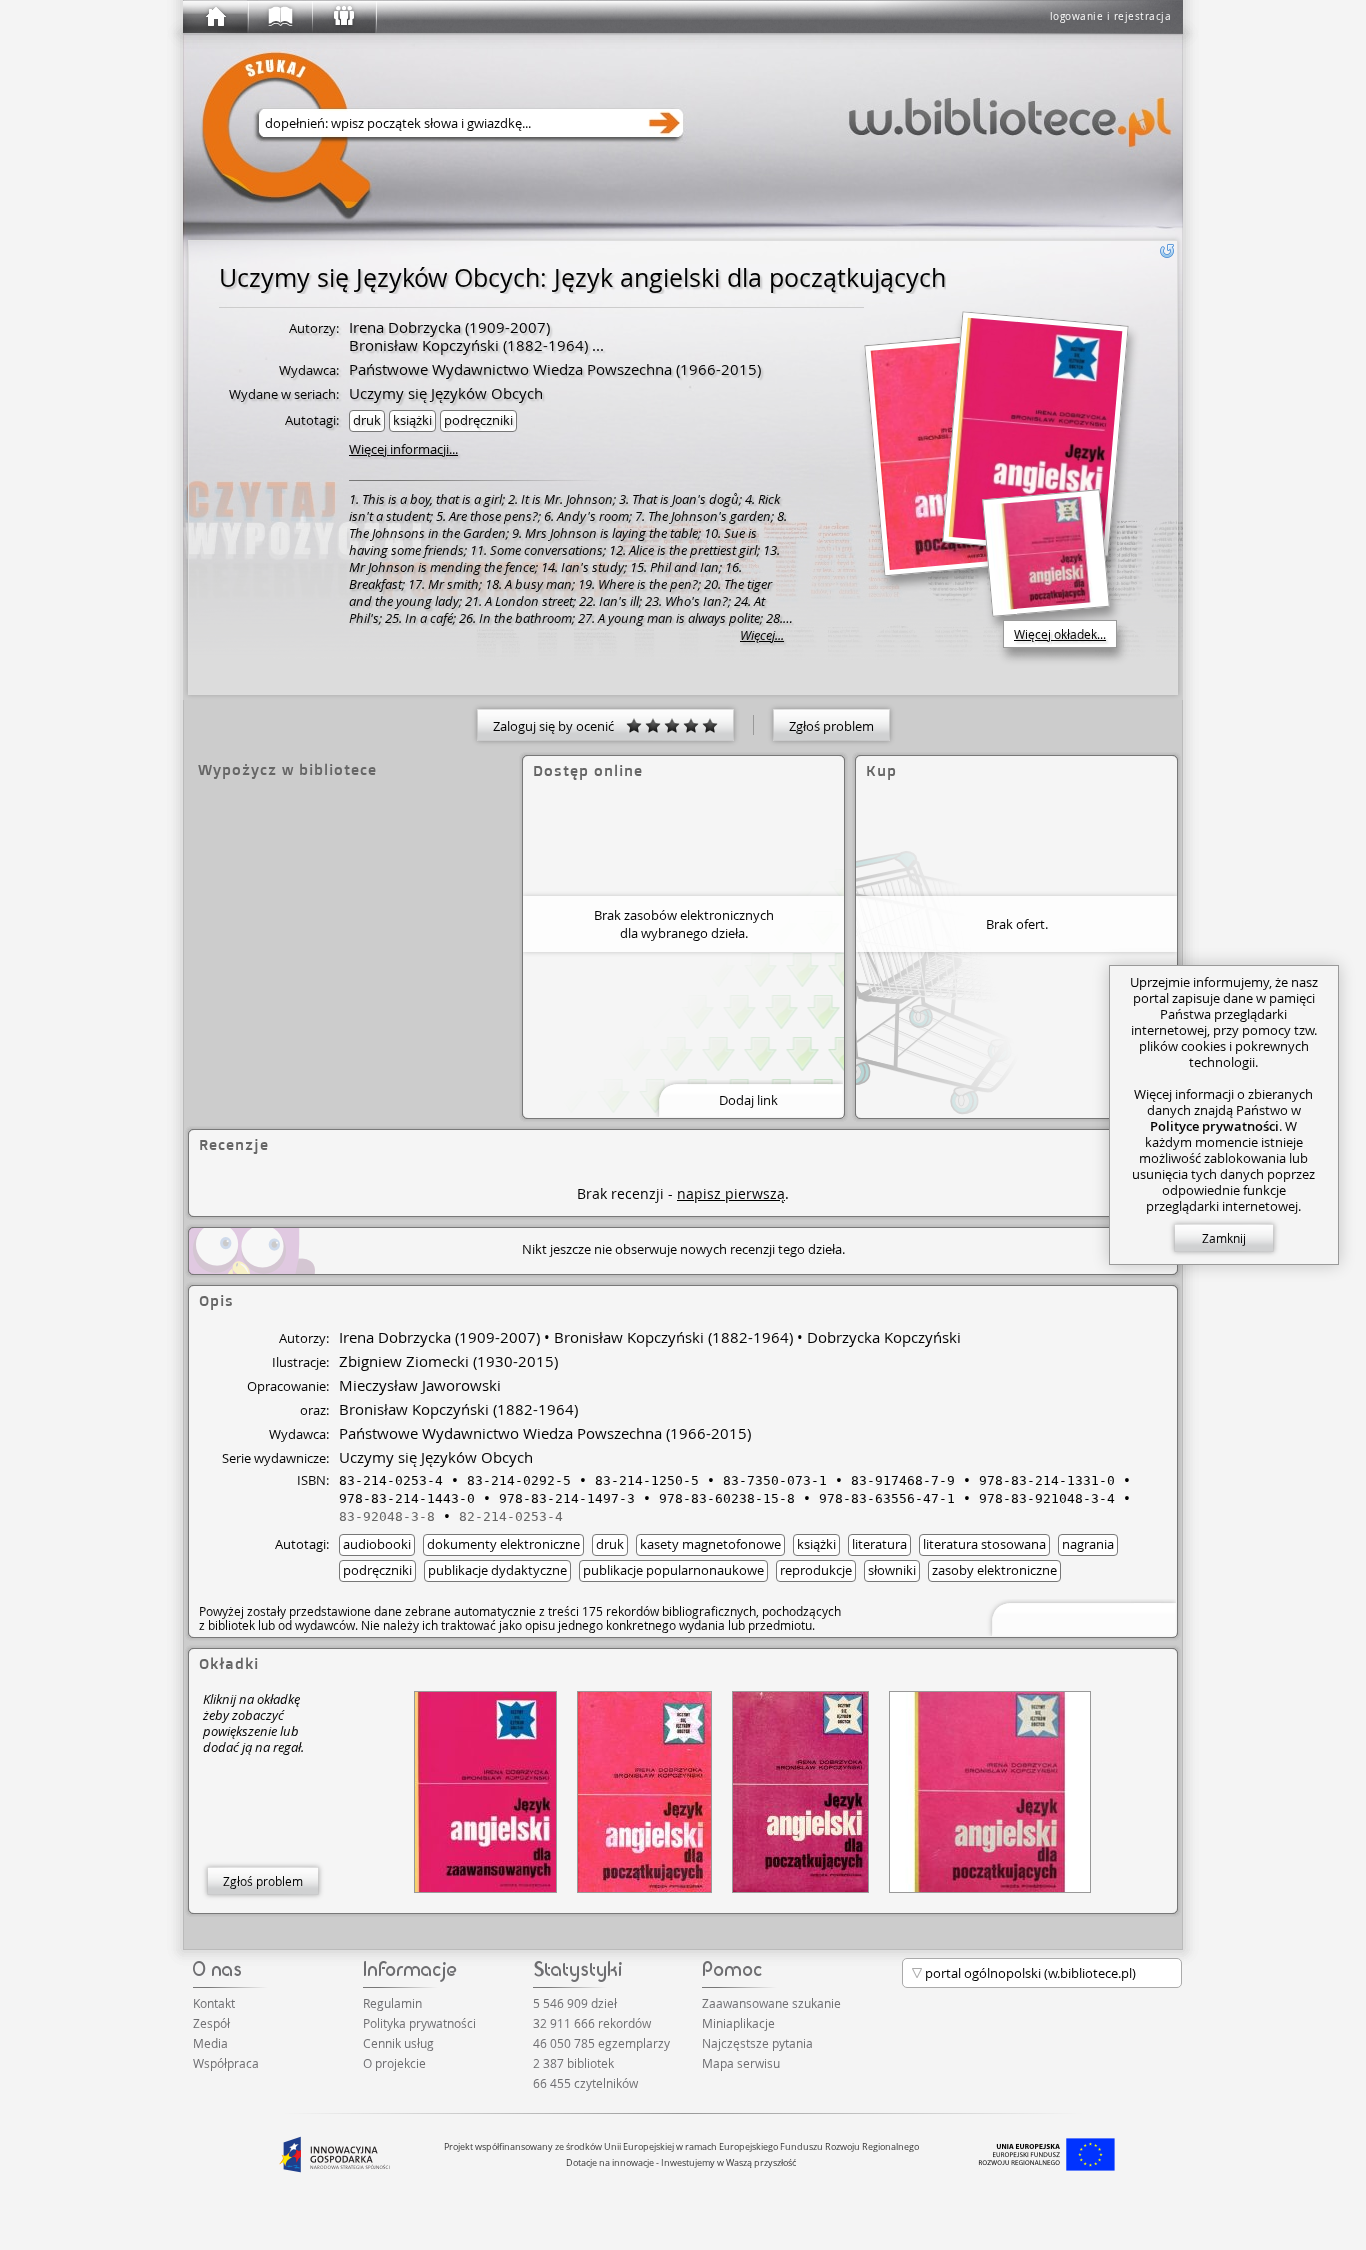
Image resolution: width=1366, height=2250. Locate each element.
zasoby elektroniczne (994, 1570)
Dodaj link (748, 1100)
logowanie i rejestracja (1111, 16)
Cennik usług (398, 2043)
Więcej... (762, 635)
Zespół (211, 2023)
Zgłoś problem (831, 726)
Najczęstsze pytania (757, 2043)
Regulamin (392, 2003)
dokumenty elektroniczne (503, 1544)
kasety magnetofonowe (710, 1544)
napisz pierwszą (731, 1193)
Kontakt (214, 2003)
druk (367, 420)
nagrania (1088, 1544)
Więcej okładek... (1060, 634)
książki (412, 420)
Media (210, 2043)
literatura (879, 1544)
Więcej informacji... (403, 449)
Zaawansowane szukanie (771, 2003)
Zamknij (1224, 1238)
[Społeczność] (343, 17)
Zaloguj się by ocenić (559, 726)
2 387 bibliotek (573, 2063)
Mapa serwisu (741, 2063)
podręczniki (478, 420)
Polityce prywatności (1214, 1126)
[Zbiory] (279, 17)
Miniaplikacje (738, 2023)
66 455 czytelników (585, 2083)
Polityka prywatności (419, 2023)
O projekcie (394, 2063)
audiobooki (377, 1544)
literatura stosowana (984, 1544)
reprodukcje (816, 1570)
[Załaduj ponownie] (1167, 251)
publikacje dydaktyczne (497, 1570)
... (596, 345)
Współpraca (226, 2063)
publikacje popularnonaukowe (673, 1570)
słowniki (892, 1570)
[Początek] (215, 17)
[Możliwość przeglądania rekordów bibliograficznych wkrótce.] (1081, 1617)
